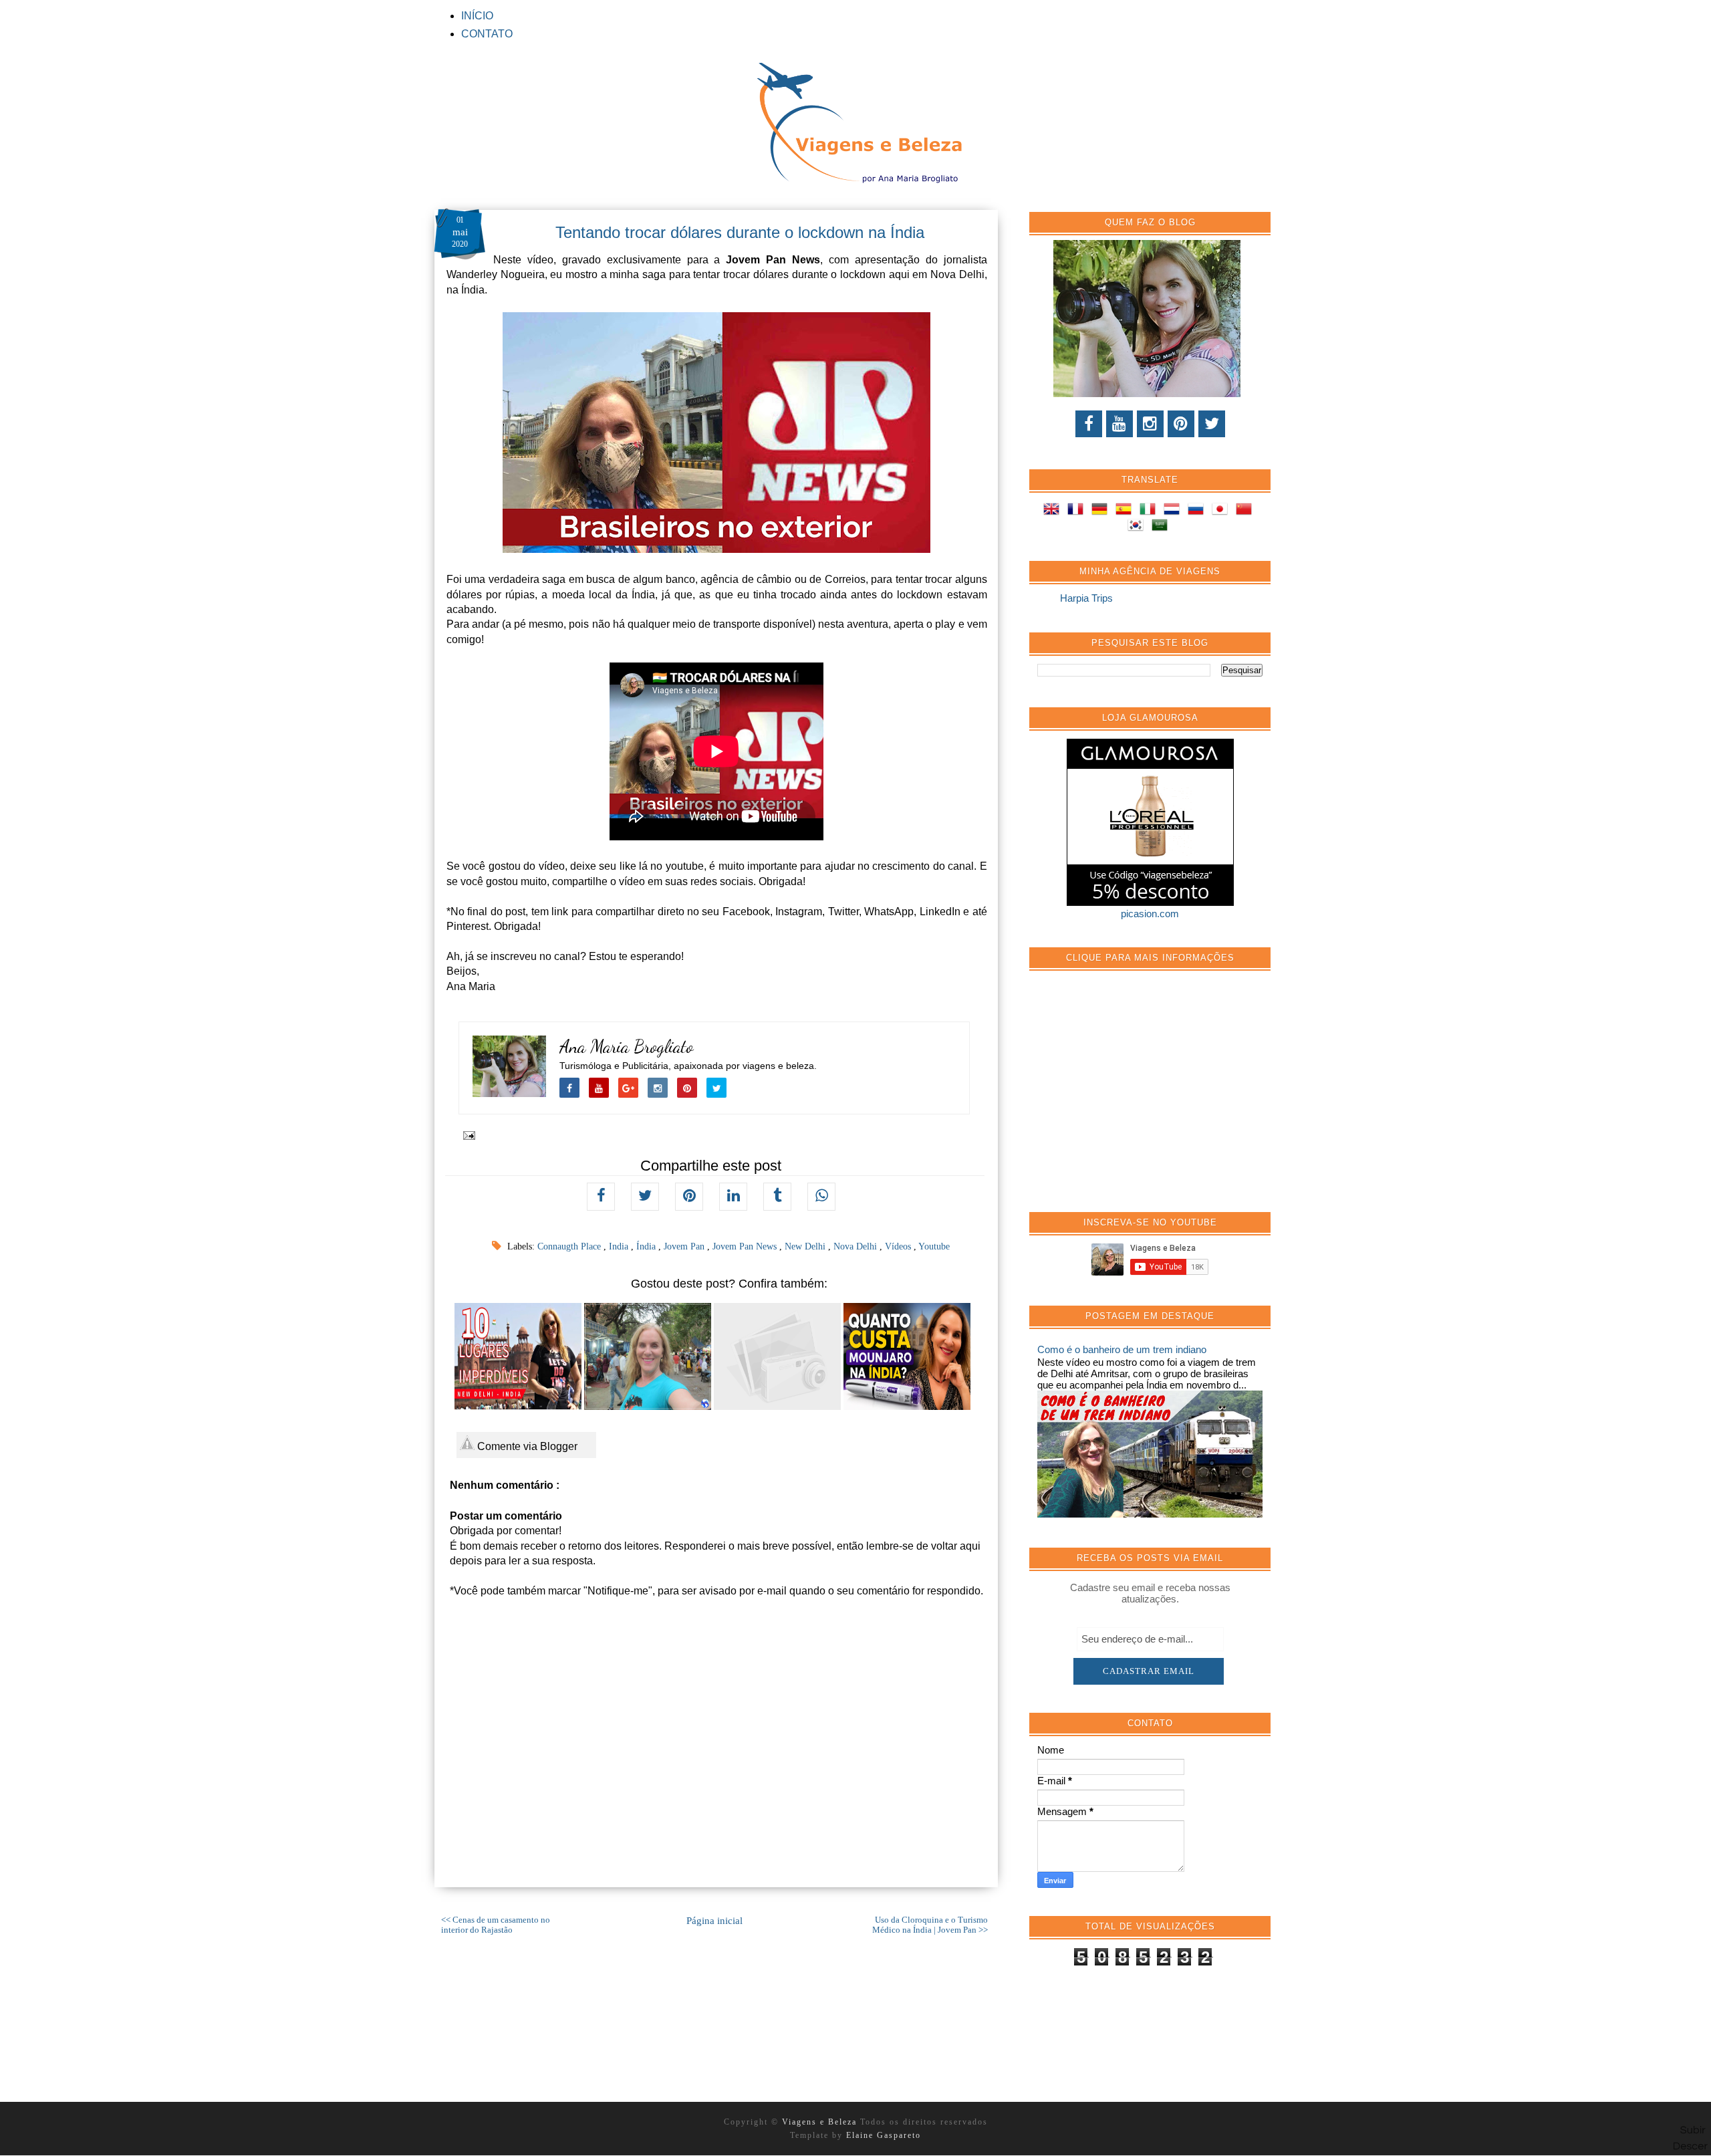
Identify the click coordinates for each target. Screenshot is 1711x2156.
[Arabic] (1162, 527)
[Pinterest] (1181, 424)
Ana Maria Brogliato (627, 1047)
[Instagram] (1150, 424)
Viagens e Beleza (821, 2122)
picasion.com (1150, 914)
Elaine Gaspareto (884, 2135)
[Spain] (1126, 511)
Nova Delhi (857, 1246)
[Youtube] (1120, 424)
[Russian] (1198, 511)
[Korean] (1138, 527)
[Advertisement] (1138, 1098)
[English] (1054, 511)
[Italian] (1150, 511)
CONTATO (487, 34)
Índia (647, 1246)
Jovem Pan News (746, 1246)
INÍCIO (477, 16)
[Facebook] (1089, 424)
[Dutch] (1174, 511)
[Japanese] (1222, 511)
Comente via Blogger (526, 1446)
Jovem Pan (685, 1246)
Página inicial (714, 1921)
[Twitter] (1212, 424)
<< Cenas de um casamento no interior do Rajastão (496, 1925)
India (620, 1246)
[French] (1078, 511)
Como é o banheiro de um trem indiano (1122, 1349)
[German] (1102, 511)
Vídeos (899, 1246)
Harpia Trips (1086, 598)
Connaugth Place (570, 1246)
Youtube (934, 1246)
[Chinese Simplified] (1246, 511)
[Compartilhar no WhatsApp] (821, 1197)
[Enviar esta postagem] (467, 1134)
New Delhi (806, 1246)
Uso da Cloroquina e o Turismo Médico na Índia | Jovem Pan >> (930, 1925)
